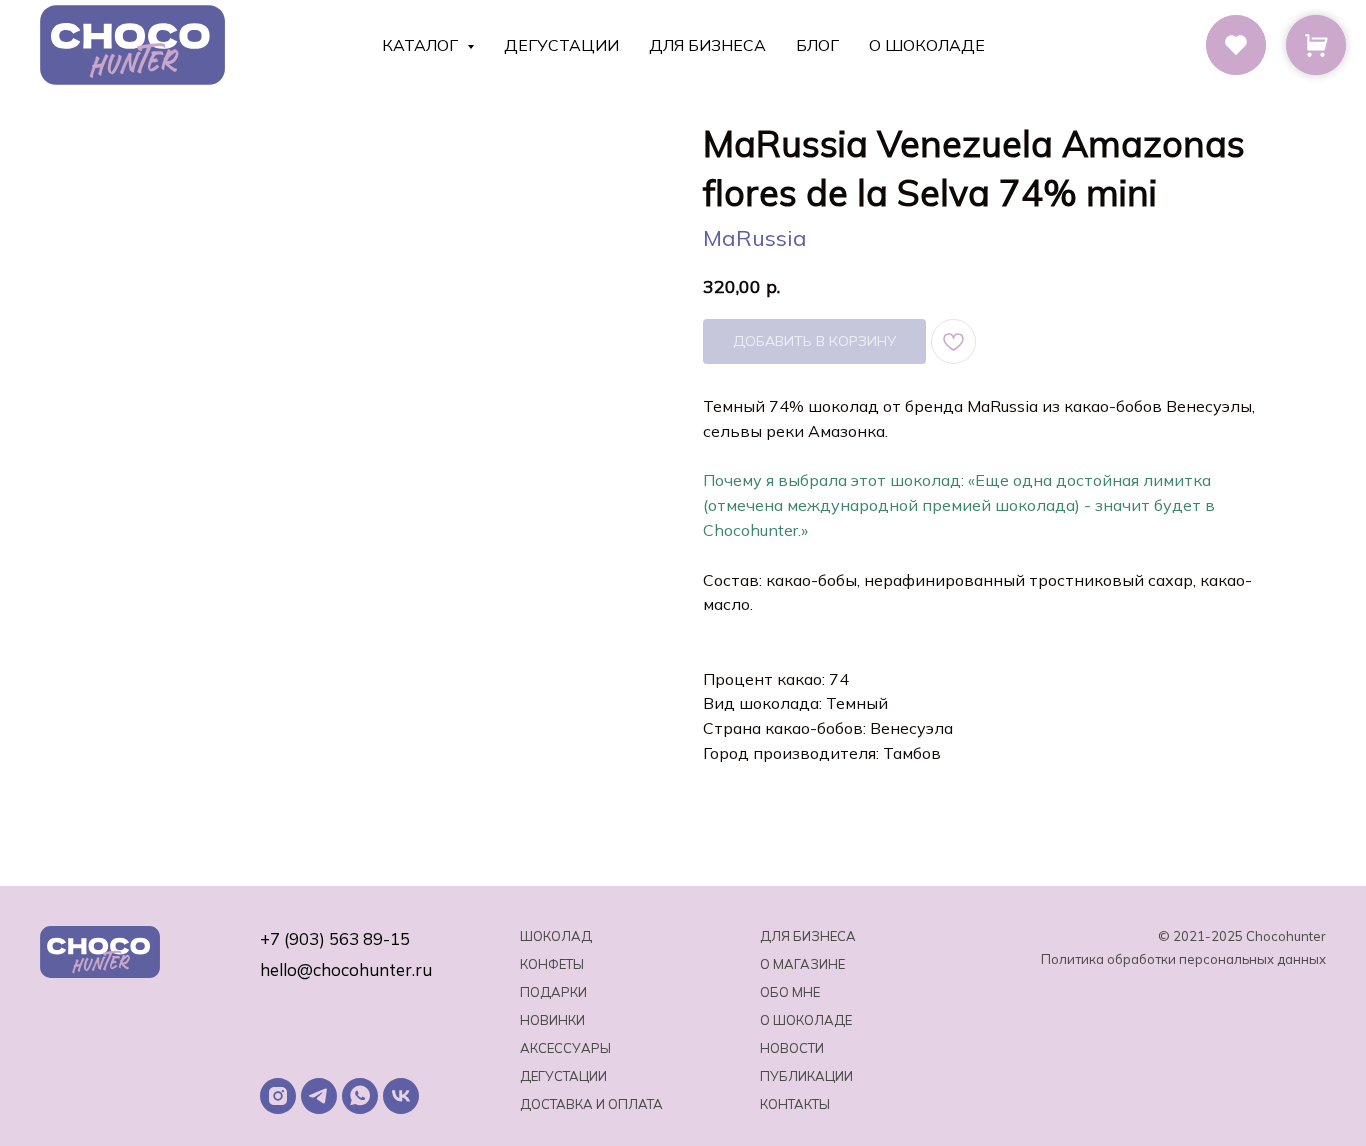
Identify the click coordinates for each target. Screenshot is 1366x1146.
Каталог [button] (422, 45)
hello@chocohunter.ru (346, 969)
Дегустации (561, 45)
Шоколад (556, 936)
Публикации (806, 1076)
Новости (792, 1048)
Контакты (795, 1104)
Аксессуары (565, 1048)
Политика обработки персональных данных (1183, 959)
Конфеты (552, 964)
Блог (817, 45)
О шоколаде (927, 45)
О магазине (802, 964)
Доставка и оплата (591, 1104)
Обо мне (790, 992)
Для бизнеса (707, 45)
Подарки (553, 992)
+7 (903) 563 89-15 (335, 938)
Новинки (552, 1020)
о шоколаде (806, 1020)
